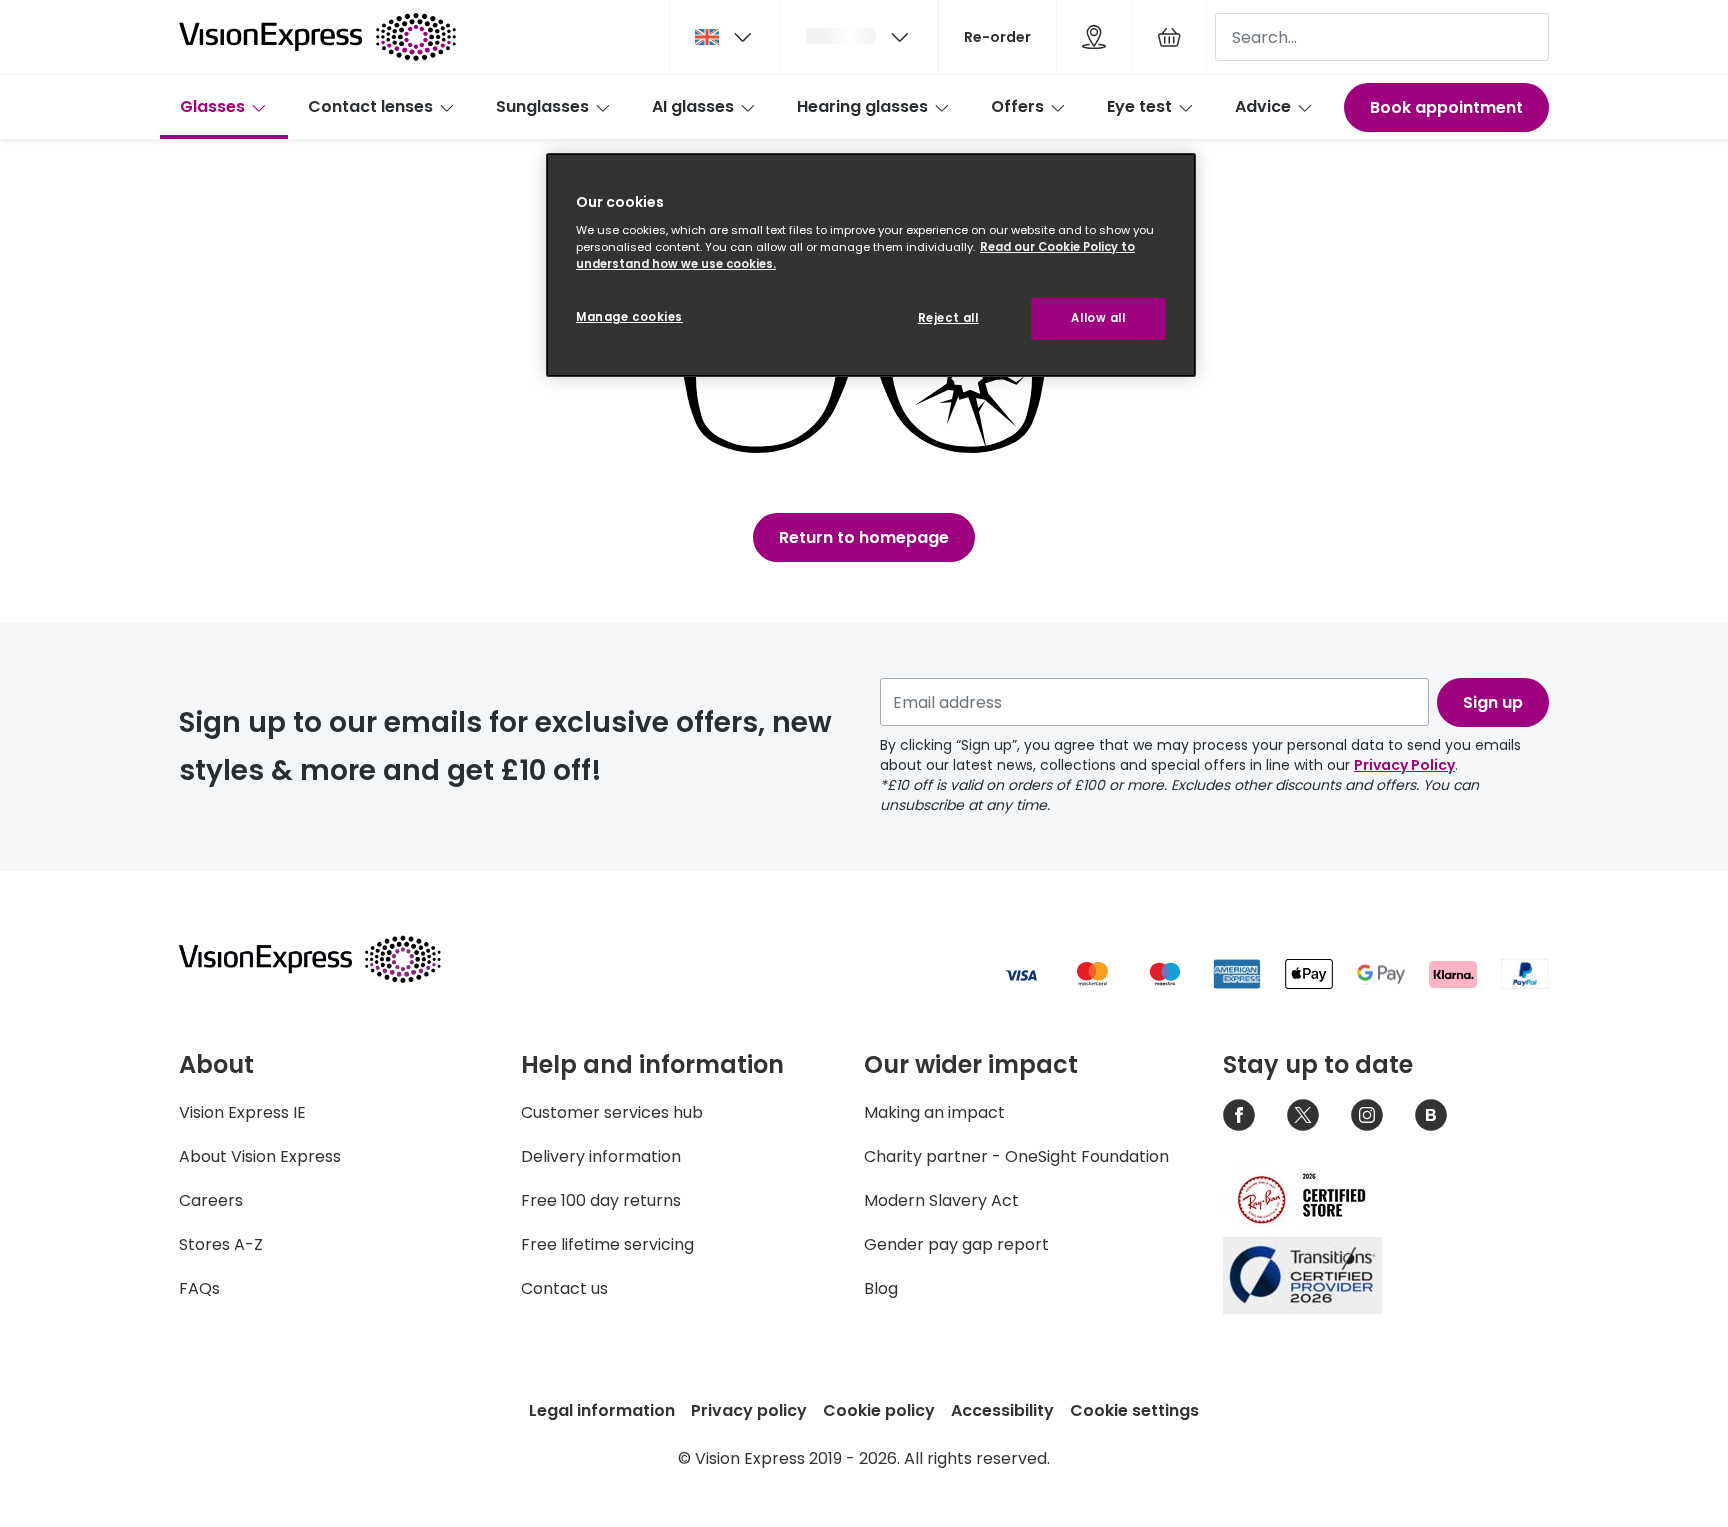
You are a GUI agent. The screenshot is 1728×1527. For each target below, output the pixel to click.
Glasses (212, 106)
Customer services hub (612, 1112)
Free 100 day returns (601, 1200)
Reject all (948, 318)
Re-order (997, 37)
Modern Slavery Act (941, 1200)
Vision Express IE (242, 1112)
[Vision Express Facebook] (1239, 1115)
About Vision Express (260, 1156)
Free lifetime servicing (607, 1244)
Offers (1017, 106)
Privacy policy (749, 1410)
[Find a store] (1094, 37)
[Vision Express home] (329, 959)
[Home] (317, 37)
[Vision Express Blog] (1431, 1115)
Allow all (1098, 318)
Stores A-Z (221, 1244)
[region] (871, 265)
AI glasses (693, 106)
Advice (1263, 106)
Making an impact (934, 1112)
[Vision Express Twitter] (1303, 1115)
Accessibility (1002, 1410)
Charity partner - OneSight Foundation (1016, 1156)
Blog (881, 1288)
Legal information (602, 1410)
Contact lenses (370, 106)
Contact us (564, 1288)
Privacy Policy (1404, 765)
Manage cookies (629, 317)
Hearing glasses (862, 106)
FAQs (199, 1288)
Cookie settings (1134, 1410)
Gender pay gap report (956, 1244)
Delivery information (601, 1156)
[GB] (725, 37)
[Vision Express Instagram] (1367, 1115)
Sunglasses (542, 106)
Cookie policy (879, 1410)
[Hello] (859, 37)
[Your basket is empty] (1169, 37)
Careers (211, 1200)
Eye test (1139, 106)
